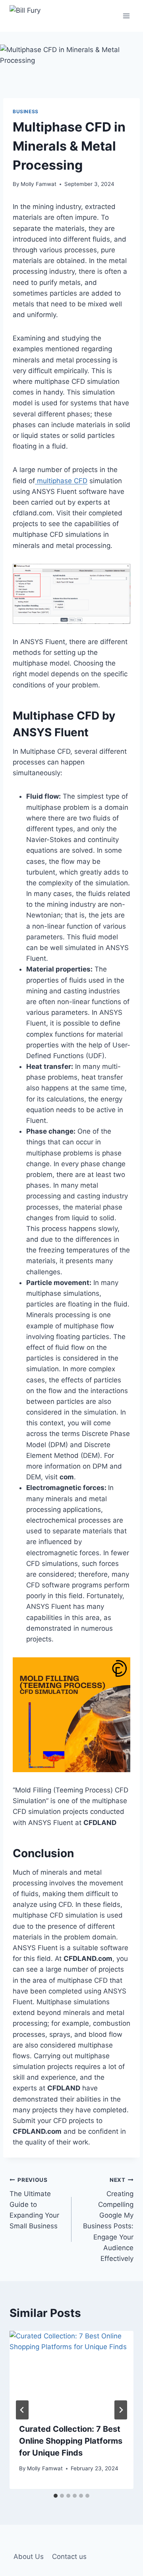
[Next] (121, 2410)
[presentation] (71, 2372)
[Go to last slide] (22, 2410)
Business (26, 111)
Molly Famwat (39, 184)
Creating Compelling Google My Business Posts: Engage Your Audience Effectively (108, 2220)
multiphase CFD (61, 481)
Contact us (69, 2557)
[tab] (56, 2496)
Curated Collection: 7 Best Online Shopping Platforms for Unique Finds (71, 2441)
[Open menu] (126, 16)
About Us (29, 2557)
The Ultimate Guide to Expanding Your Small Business (34, 2203)
